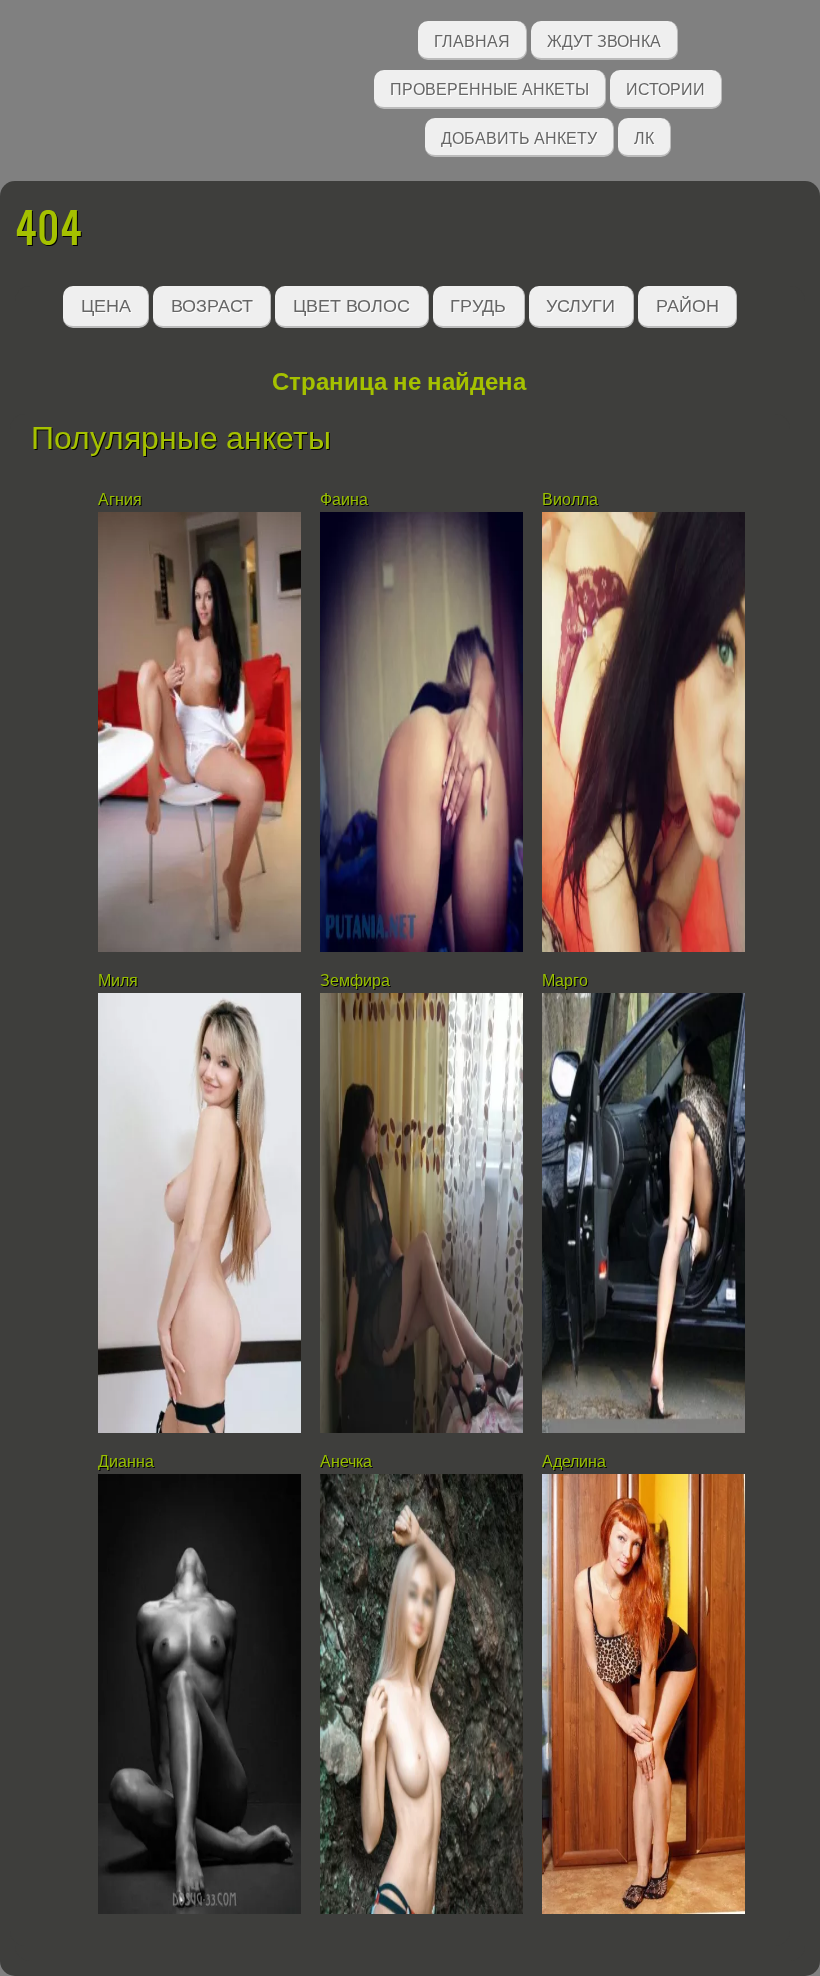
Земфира (355, 980)
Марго (565, 980)
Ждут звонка (604, 39)
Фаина (344, 499)
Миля (118, 980)
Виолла (570, 499)
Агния (120, 499)
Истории (665, 87)
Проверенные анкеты (489, 87)
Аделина (574, 1461)
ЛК (644, 136)
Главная (472, 39)
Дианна (126, 1461)
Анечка (346, 1461)
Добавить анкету (519, 136)
